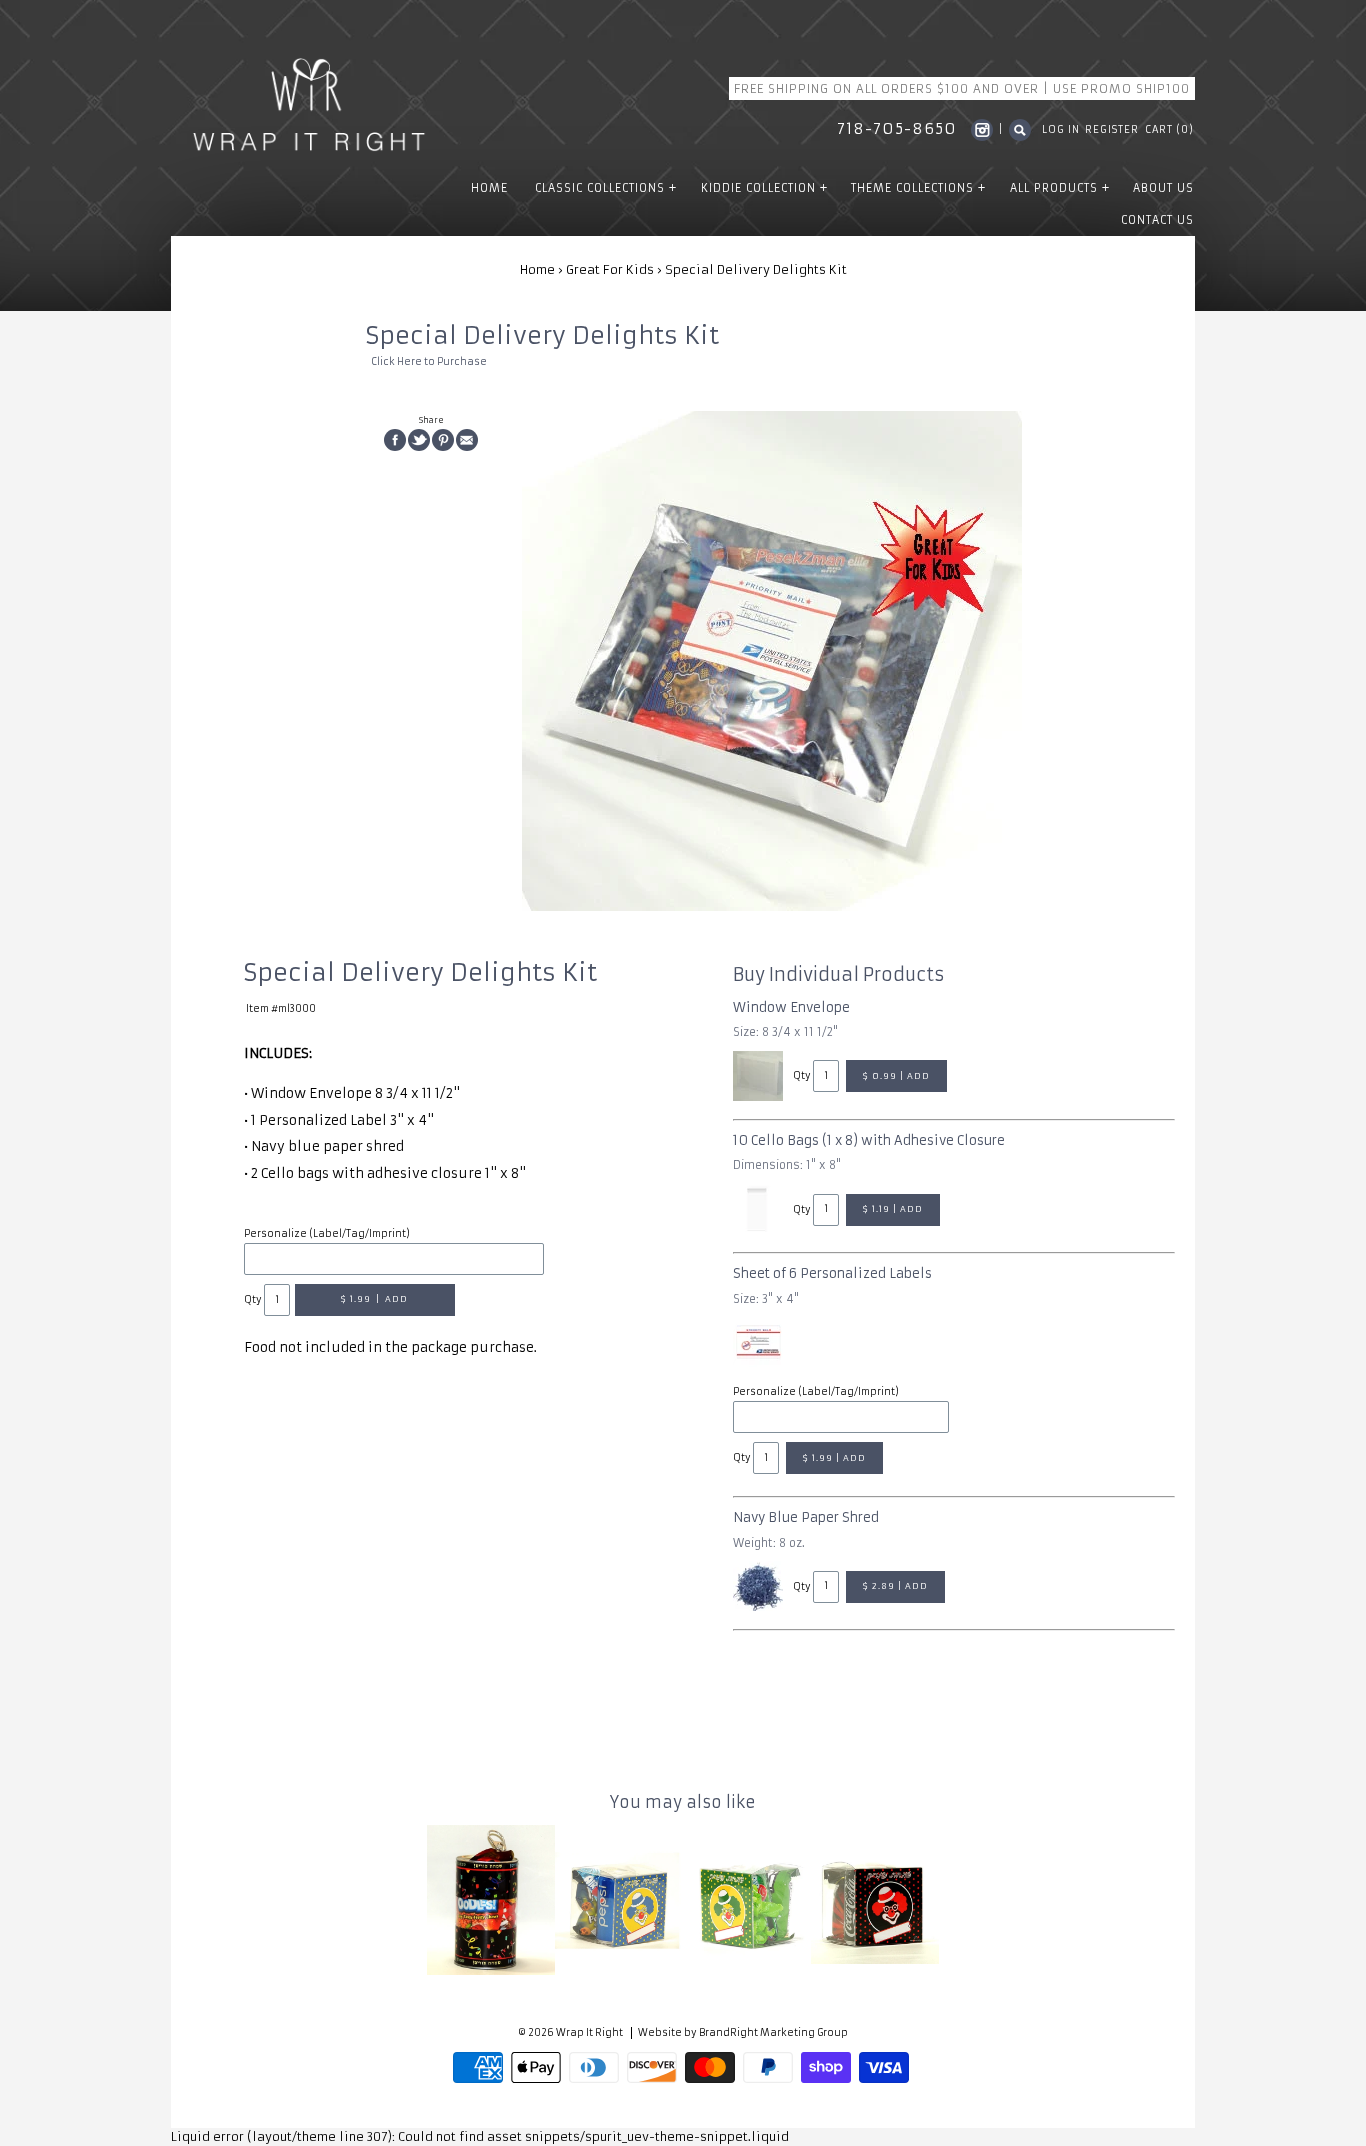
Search (1020, 130)
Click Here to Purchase (429, 362)
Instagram (982, 130)
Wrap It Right (589, 2033)
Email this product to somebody (467, 440)
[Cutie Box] (619, 1900)
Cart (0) (1169, 130)
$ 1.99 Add (374, 1299)
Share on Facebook (395, 440)
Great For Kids (610, 269)
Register (1112, 130)
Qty (253, 1300)
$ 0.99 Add (896, 1076)
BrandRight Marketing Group (773, 2033)
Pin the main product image (443, 440)
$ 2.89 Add (895, 1586)
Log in (1061, 130)
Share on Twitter (419, 440)
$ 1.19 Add (893, 1209)
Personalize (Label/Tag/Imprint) (327, 1234)
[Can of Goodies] (491, 1899)
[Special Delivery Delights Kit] (772, 661)
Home (537, 269)
